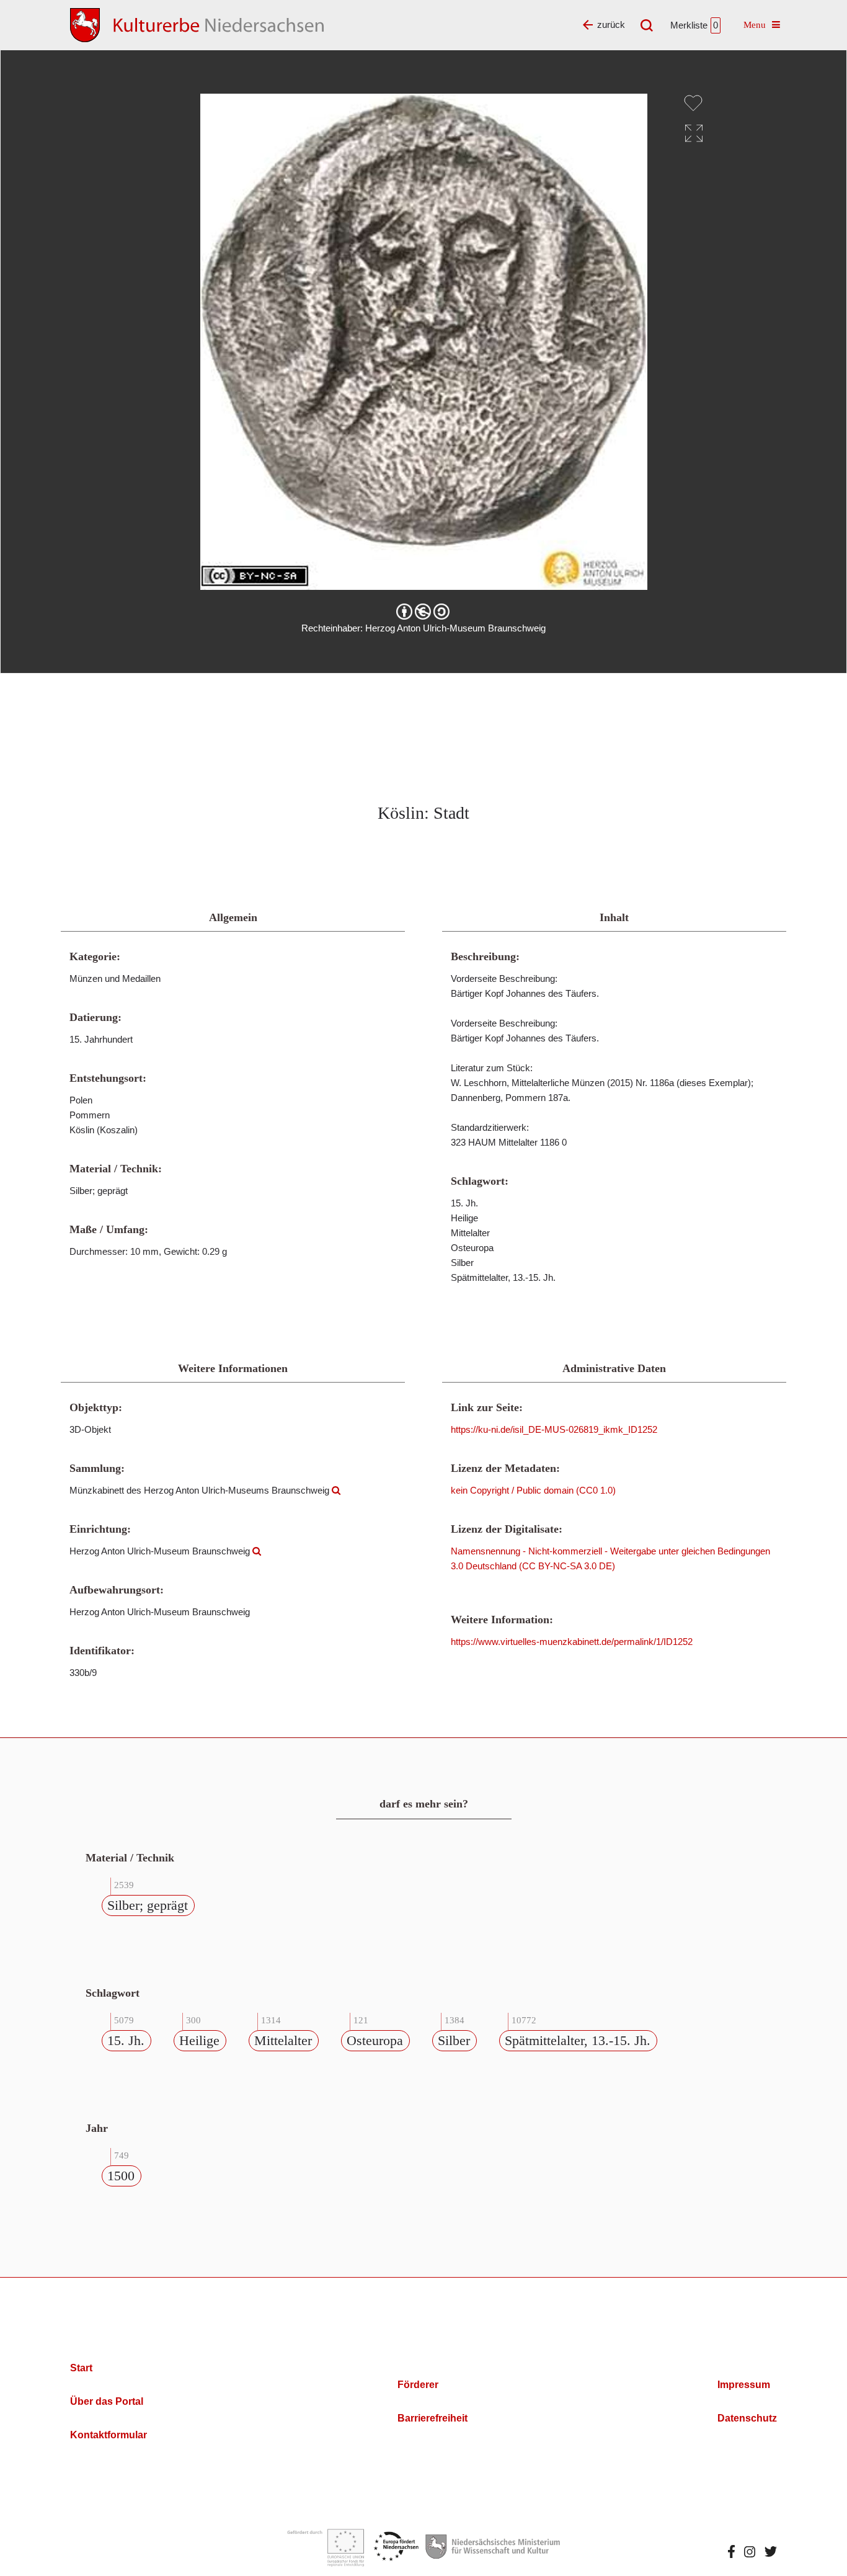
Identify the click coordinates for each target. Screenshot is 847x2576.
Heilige (199, 2040)
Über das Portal (107, 2401)
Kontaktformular (109, 2435)
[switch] (693, 103)
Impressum (744, 2385)
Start (81, 2368)
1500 (121, 2176)
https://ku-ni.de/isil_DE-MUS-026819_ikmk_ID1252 (554, 1429)
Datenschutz (747, 2418)
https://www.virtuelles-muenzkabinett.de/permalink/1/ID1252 (572, 1642)
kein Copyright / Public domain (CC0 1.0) (533, 1490)
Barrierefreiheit (432, 2418)
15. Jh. (126, 2040)
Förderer (418, 2385)
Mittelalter (283, 2040)
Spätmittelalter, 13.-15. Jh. (578, 2040)
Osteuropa (375, 2040)
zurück (611, 25)
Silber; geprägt (148, 1905)
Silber (454, 2040)
